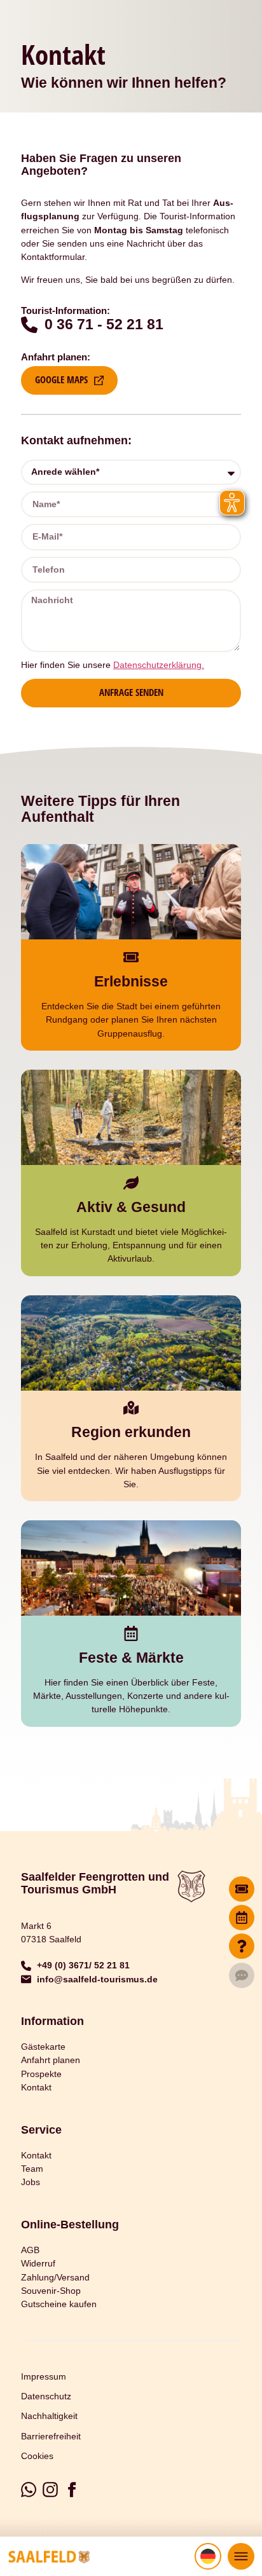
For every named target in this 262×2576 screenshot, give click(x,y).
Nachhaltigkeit (49, 2416)
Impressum (44, 2376)
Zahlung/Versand (55, 2277)
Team (32, 2169)
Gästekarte (43, 2047)
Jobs (31, 2182)
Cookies (37, 2456)
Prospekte (41, 2074)
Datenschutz (46, 2396)
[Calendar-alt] (242, 1918)
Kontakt (36, 2087)
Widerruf (38, 2263)
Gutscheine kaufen (59, 2304)
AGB (30, 2250)
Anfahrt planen (51, 2060)
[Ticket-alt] (242, 1889)
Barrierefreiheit (51, 2436)
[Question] (242, 1946)
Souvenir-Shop (51, 2291)
